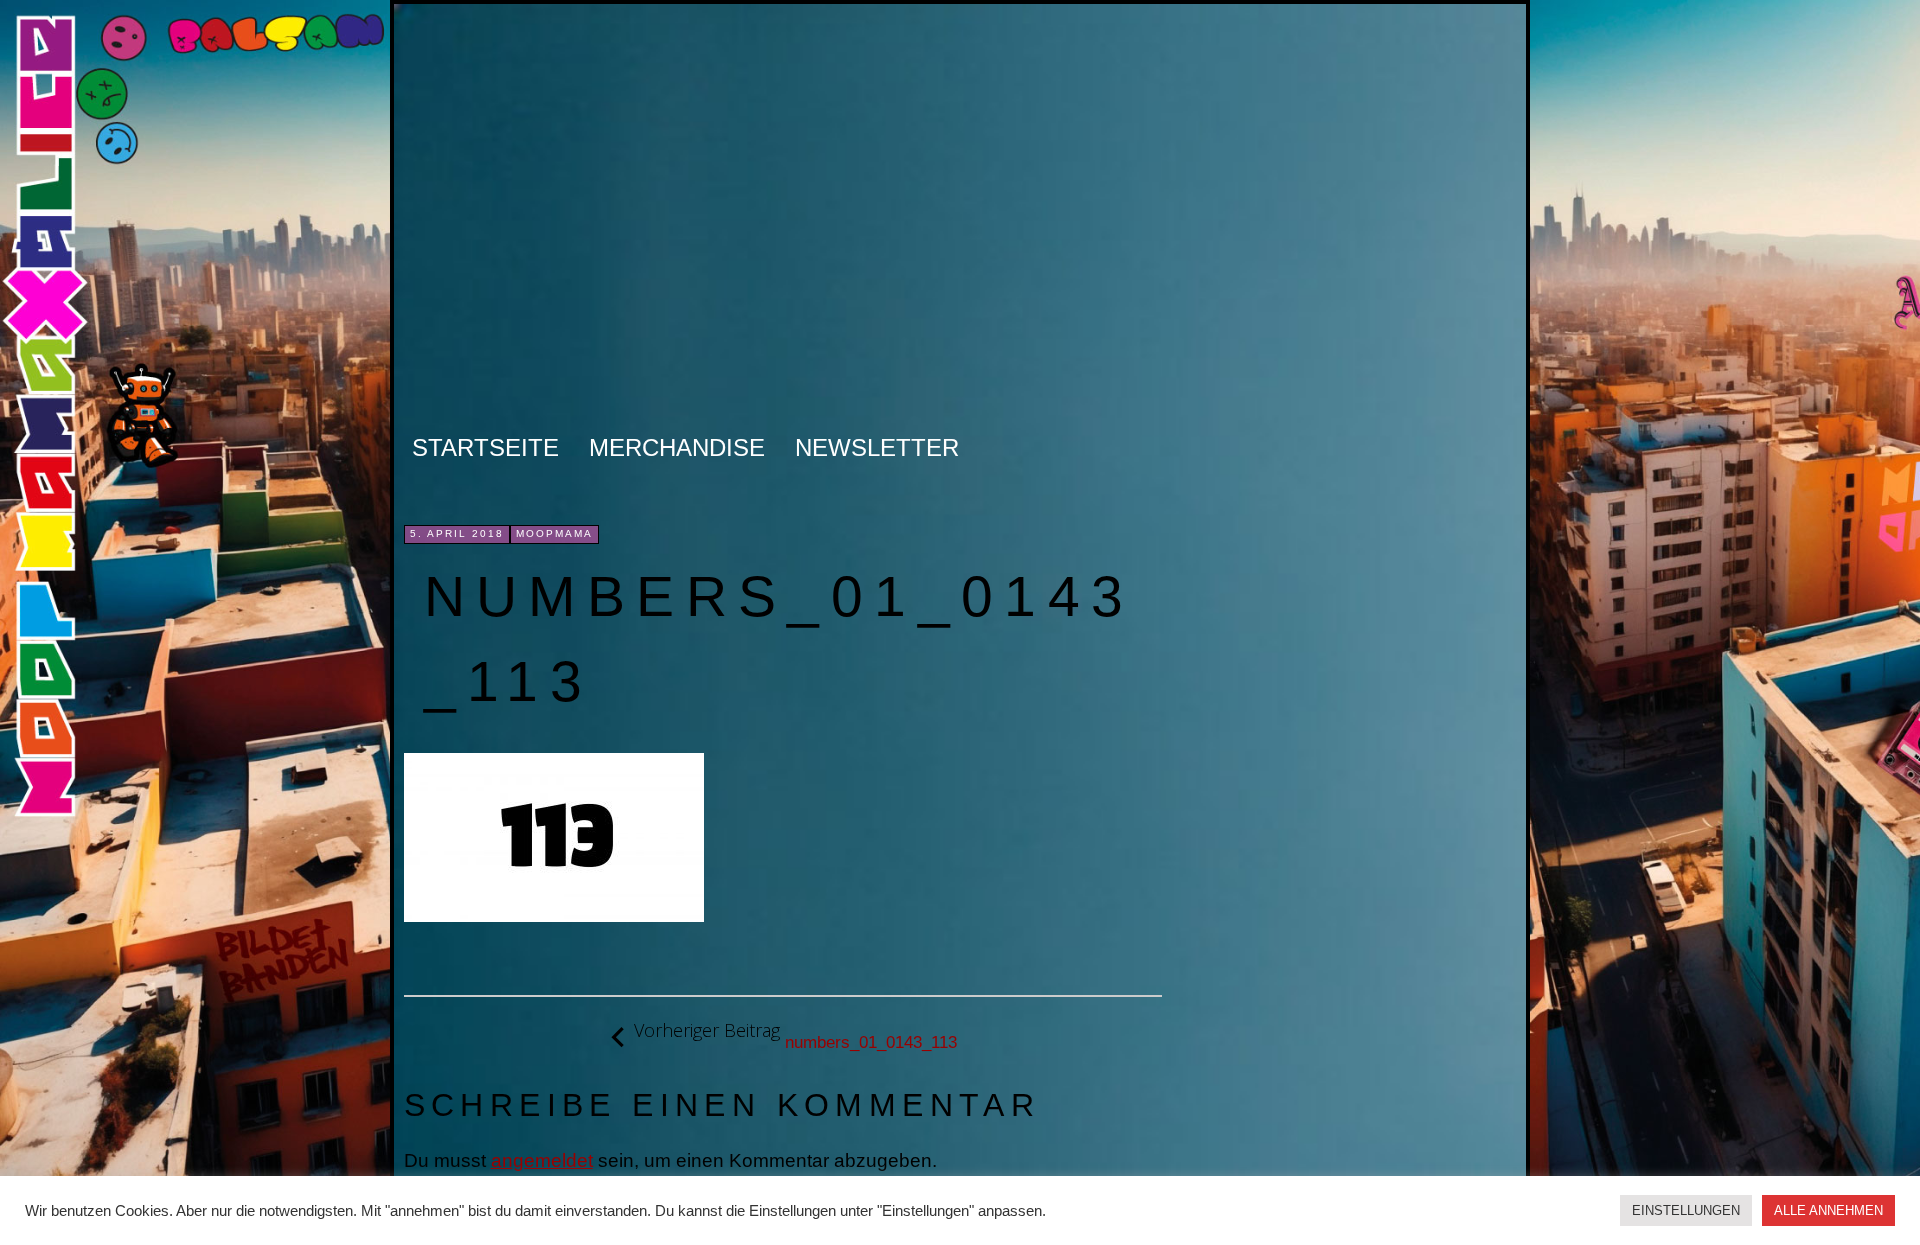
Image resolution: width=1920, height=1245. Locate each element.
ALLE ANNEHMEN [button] (1828, 1210)
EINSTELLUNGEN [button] (1686, 1210)
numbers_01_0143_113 (795, 1036)
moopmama (554, 533)
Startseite (485, 447)
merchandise (677, 447)
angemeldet (542, 1160)
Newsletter (877, 447)
